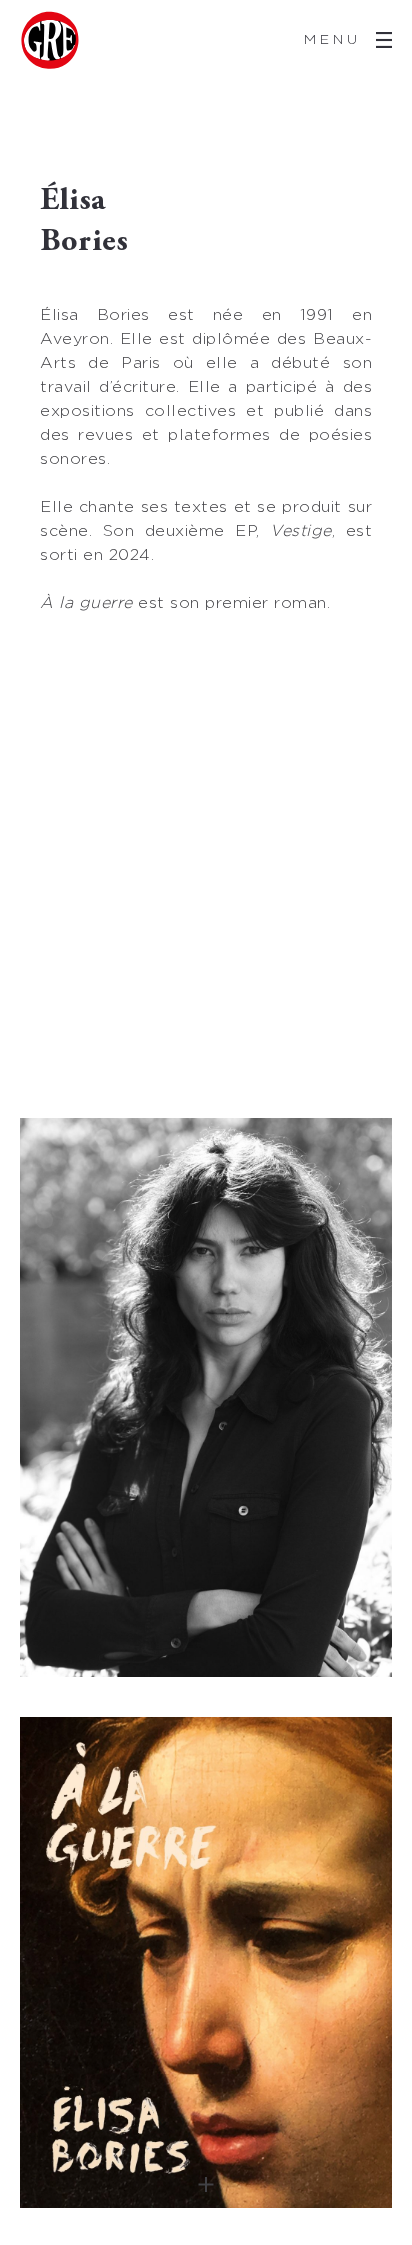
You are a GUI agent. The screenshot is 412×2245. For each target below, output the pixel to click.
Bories (206, 1397)
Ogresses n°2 (206, 1963)
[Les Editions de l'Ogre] (50, 40)
